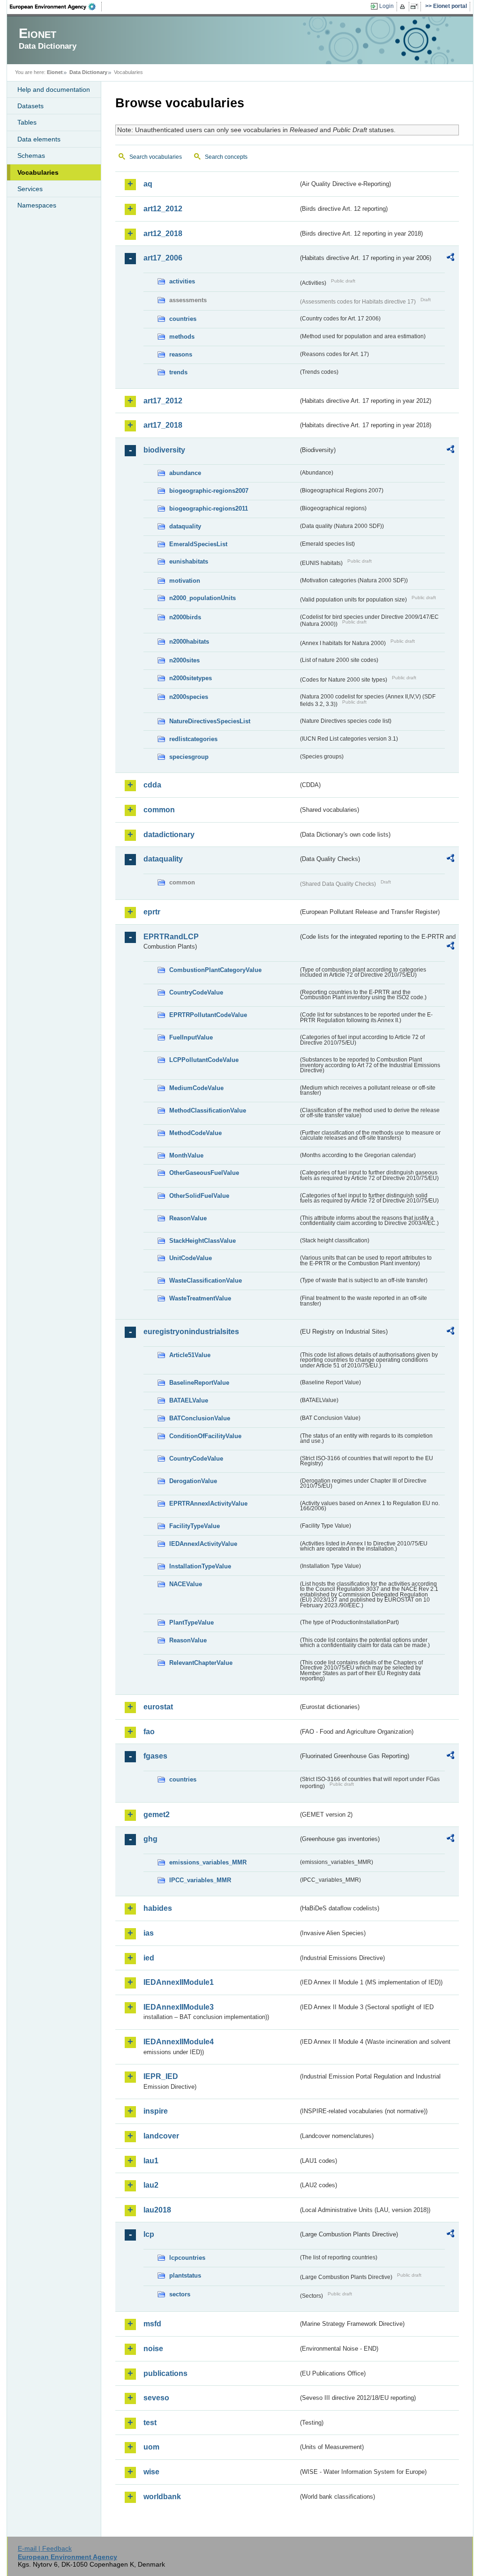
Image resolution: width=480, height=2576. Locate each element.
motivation (185, 581)
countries (183, 319)
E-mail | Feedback (45, 2548)
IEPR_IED (161, 2076)
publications (165, 2373)
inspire (156, 2111)
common (159, 810)
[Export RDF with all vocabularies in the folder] (450, 259)
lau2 (151, 2185)
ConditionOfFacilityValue (205, 1436)
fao (149, 1732)
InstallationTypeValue (200, 1566)
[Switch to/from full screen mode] (416, 7)
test (150, 2423)
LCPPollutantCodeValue (204, 1060)
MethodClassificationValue (208, 1110)
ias (149, 1933)
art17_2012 (163, 401)
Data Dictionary (88, 72)
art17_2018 (163, 425)
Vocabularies (38, 172)
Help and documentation (54, 89)
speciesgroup (189, 757)
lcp (149, 2234)
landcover (161, 2136)
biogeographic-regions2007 (209, 491)
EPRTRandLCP (171, 937)
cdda (152, 785)
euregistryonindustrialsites (191, 1332)
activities (182, 281)
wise (151, 2472)
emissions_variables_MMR (208, 1862)
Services (30, 189)
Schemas (31, 156)
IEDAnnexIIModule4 (179, 2042)
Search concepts (226, 157)
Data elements (39, 139)
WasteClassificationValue (206, 1281)
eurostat (158, 1707)
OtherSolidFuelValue (199, 1196)
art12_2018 (163, 234)
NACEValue (186, 1584)
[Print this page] (404, 7)
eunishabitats (189, 561)
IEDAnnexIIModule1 (179, 1982)
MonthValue (186, 1155)
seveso (156, 2398)
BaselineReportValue (199, 1383)
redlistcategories (193, 739)
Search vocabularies (156, 157)
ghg (150, 1839)
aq (148, 184)
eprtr (152, 912)
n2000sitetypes (191, 678)
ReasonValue (188, 1218)
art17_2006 (163, 258)
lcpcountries (187, 2258)
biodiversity (164, 450)
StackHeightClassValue (202, 1241)
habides (158, 1908)
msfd (152, 2324)
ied (149, 1958)
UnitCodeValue (191, 1258)
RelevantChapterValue (201, 1663)
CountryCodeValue (196, 992)
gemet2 (157, 1815)
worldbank (162, 2497)
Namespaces (37, 205)
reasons (181, 354)
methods (182, 337)
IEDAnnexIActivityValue (203, 1544)
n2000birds (185, 617)
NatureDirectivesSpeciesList (210, 721)
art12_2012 (163, 209)
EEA (56, 7)
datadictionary (169, 835)
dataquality (185, 526)
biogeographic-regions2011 (209, 509)
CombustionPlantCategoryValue (215, 970)
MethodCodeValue (195, 1133)
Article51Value (190, 1355)
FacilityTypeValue (195, 1526)
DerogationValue (193, 1481)
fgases (155, 1756)
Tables (27, 122)
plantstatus (185, 2275)
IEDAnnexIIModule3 (179, 2007)
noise (153, 2349)
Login (386, 6)
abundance (185, 473)
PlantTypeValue (191, 1622)
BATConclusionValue (200, 1418)
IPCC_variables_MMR (200, 1880)
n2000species (189, 697)
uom (151, 2447)
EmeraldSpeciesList (198, 544)
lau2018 (157, 2210)
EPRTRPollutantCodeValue (208, 1015)
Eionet (55, 72)
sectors (180, 2294)
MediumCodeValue (196, 1088)
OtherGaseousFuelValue (204, 1173)
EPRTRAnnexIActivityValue (208, 1503)
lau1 (151, 2161)
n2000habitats (189, 642)
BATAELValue (189, 1400)
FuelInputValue (191, 1037)
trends (178, 372)
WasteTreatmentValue (200, 1298)
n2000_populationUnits (202, 598)
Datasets (30, 106)
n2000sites (184, 660)
